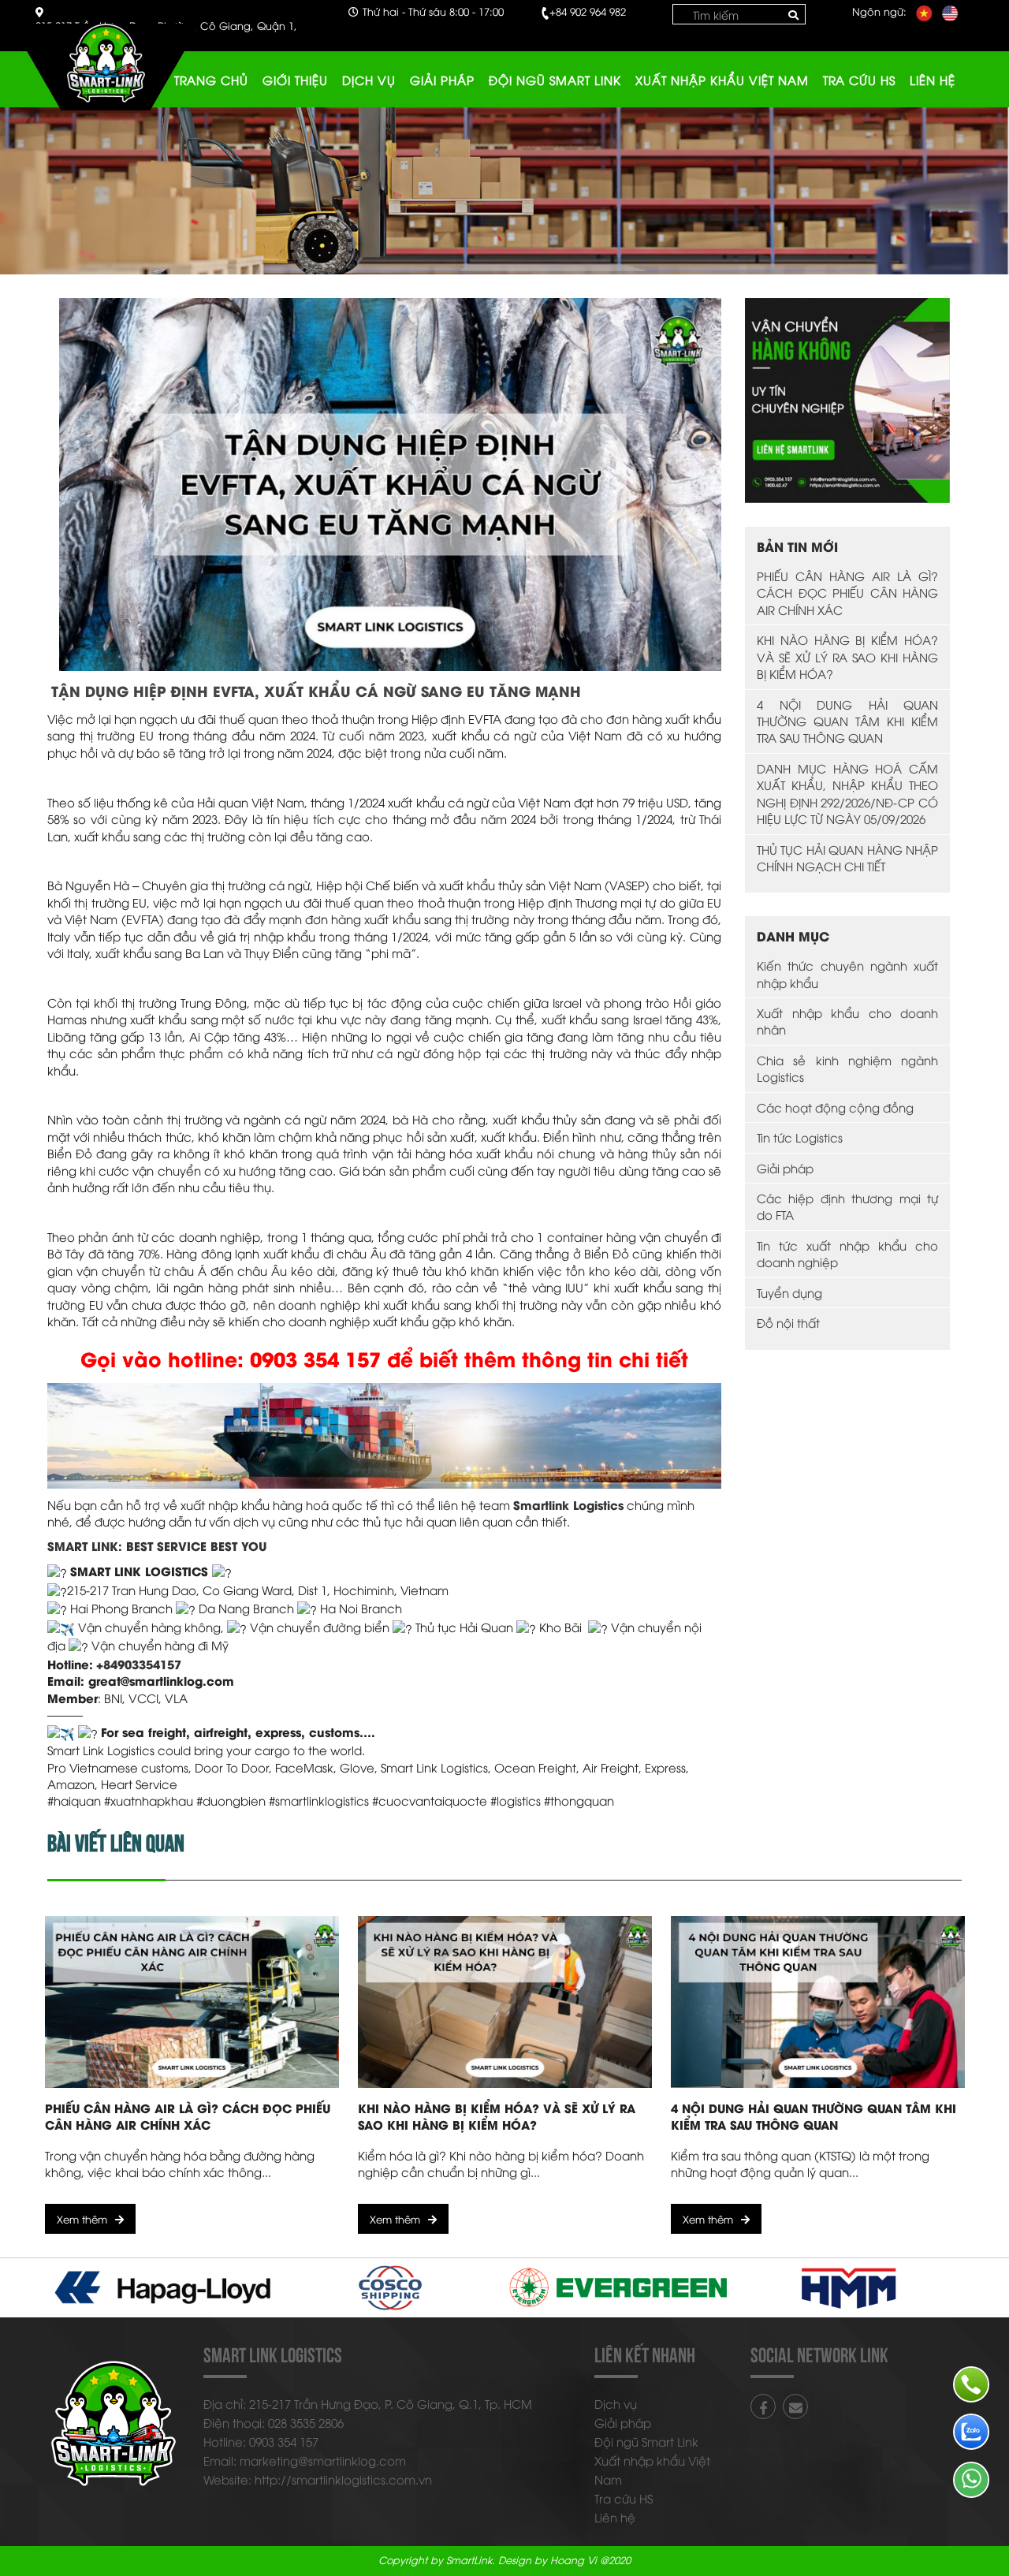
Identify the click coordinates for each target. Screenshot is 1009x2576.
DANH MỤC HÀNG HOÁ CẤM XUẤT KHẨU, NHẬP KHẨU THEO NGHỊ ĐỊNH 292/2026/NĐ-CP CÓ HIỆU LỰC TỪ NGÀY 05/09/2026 (847, 793)
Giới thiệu (295, 80)
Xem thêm (82, 2219)
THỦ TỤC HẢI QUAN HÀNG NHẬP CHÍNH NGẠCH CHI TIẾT (847, 857)
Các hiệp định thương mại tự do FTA (847, 1206)
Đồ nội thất (788, 1322)
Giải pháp (442, 80)
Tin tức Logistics (800, 1137)
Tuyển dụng (789, 1292)
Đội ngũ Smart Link (555, 80)
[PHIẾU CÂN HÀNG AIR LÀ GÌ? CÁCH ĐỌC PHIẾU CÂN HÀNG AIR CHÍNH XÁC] (192, 2002)
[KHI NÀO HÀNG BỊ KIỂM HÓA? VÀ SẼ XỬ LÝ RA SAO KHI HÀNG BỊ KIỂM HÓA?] (505, 2002)
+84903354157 (139, 1664)
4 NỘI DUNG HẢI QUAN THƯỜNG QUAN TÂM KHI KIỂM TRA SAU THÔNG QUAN (847, 721)
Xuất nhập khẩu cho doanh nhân (847, 1021)
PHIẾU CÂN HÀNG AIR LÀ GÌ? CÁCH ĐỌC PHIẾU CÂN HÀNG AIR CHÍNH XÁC (847, 593)
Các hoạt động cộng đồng (835, 1107)
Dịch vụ (369, 80)
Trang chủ (211, 80)
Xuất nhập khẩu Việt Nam (722, 80)
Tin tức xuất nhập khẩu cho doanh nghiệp (847, 1253)
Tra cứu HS (859, 80)
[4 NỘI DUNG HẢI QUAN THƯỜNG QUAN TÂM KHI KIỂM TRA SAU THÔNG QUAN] (818, 2002)
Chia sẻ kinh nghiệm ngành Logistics (847, 1068)
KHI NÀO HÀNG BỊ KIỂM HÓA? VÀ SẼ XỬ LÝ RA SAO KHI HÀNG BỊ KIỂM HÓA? (847, 656)
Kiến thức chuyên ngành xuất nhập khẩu (847, 973)
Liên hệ (933, 80)
